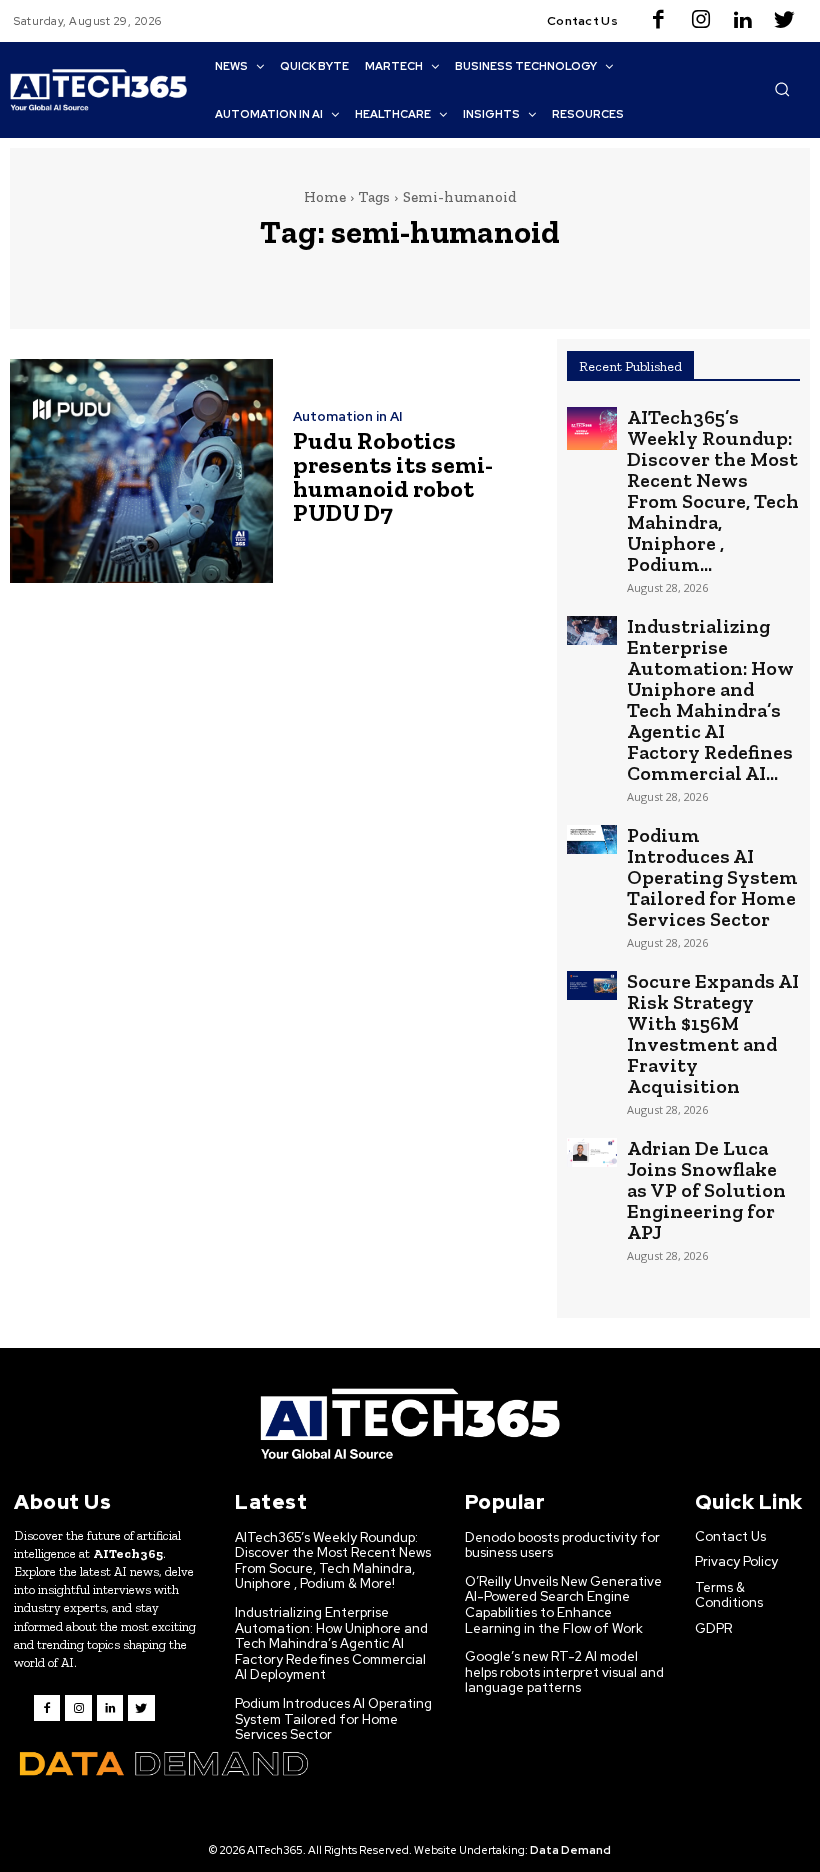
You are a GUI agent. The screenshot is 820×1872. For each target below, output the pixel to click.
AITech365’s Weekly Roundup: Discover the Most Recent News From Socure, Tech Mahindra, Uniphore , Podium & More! (333, 1561)
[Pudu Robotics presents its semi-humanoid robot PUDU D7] (141, 470)
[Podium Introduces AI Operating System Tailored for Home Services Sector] (592, 839)
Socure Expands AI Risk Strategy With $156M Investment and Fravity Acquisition (713, 1033)
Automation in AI (347, 416)
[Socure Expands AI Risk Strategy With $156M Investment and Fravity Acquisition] (592, 985)
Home (325, 197)
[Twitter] (785, 21)
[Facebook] (659, 21)
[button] (782, 89)
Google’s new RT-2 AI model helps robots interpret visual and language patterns (564, 1672)
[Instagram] (701, 21)
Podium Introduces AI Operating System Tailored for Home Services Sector (712, 877)
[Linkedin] (743, 21)
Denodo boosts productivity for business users (562, 1545)
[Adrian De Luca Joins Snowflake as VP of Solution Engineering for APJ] (592, 1152)
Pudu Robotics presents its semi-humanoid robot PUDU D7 (393, 476)
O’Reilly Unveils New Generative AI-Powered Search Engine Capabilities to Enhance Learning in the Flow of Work (563, 1605)
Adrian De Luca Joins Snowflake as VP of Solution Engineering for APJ (706, 1190)
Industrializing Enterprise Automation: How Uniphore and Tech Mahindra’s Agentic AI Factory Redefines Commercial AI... (710, 699)
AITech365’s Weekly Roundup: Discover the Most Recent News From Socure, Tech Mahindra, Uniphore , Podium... (713, 490)
